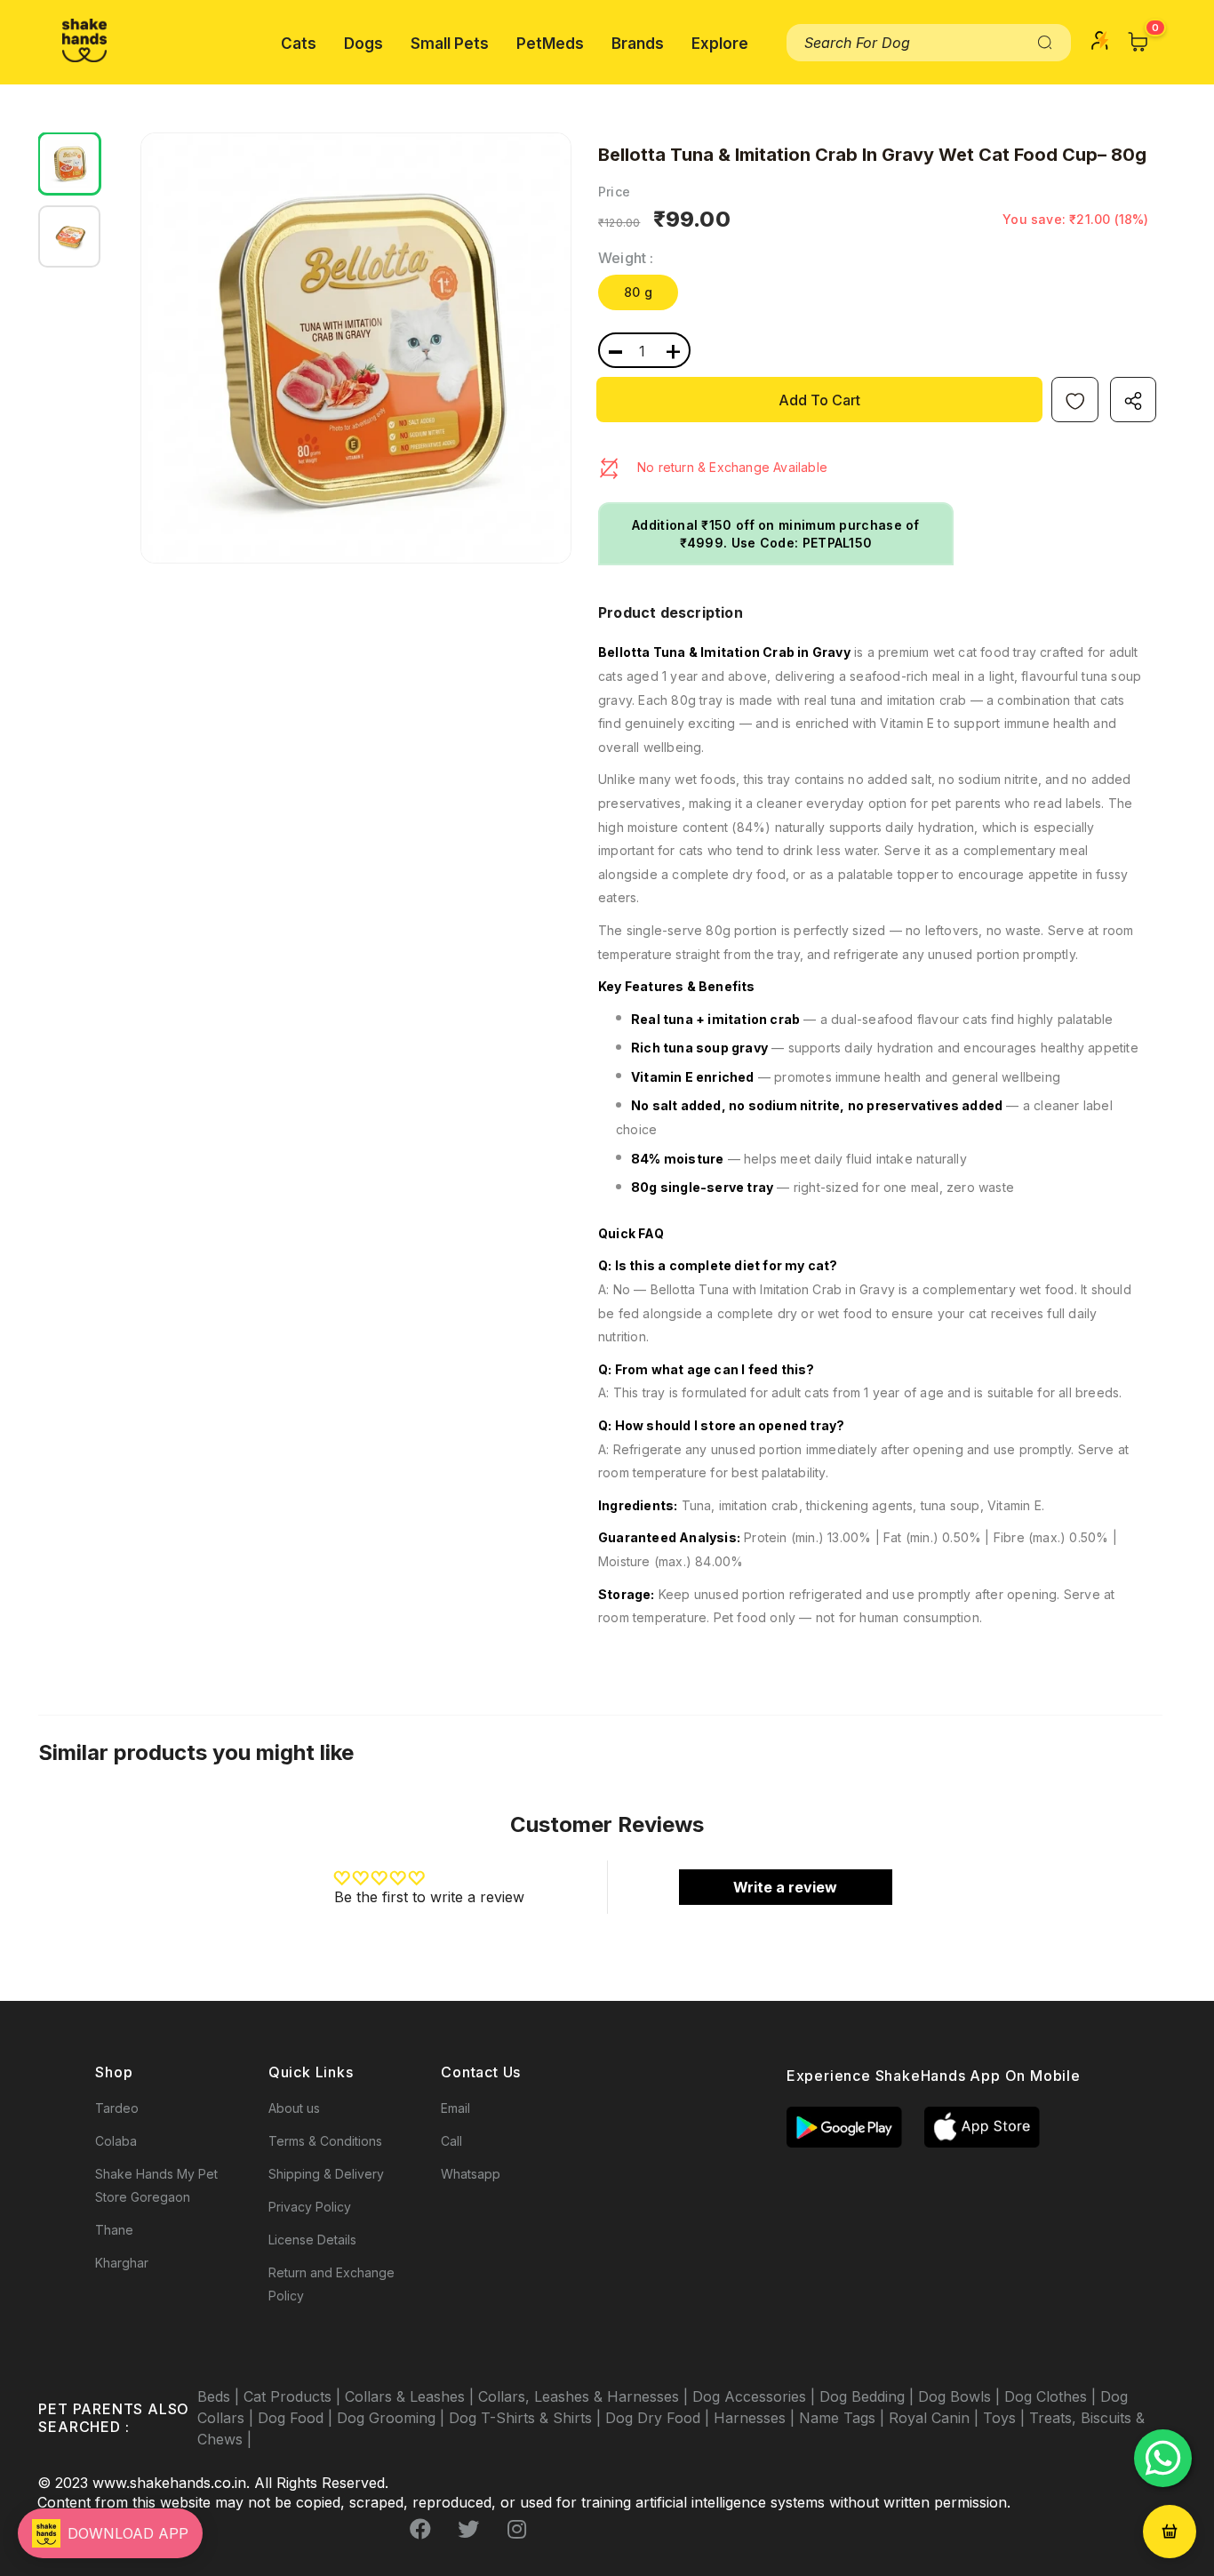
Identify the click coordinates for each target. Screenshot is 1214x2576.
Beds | (220, 2396)
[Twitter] (468, 2529)
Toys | (1006, 2418)
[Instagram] (516, 2529)
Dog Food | (297, 2418)
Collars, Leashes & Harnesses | (585, 2396)
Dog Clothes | (1052, 2396)
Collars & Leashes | (411, 2396)
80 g (638, 292)
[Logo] (84, 40)
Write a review (785, 1887)
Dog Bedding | (869, 2396)
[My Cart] (1138, 42)
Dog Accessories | (756, 2396)
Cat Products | (294, 2396)
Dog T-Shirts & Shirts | (527, 2418)
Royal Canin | (936, 2418)
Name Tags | (844, 2418)
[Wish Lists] (1075, 400)
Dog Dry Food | (659, 2418)
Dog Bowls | (961, 2396)
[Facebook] (420, 2529)
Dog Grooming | (393, 2418)
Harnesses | (756, 2418)
